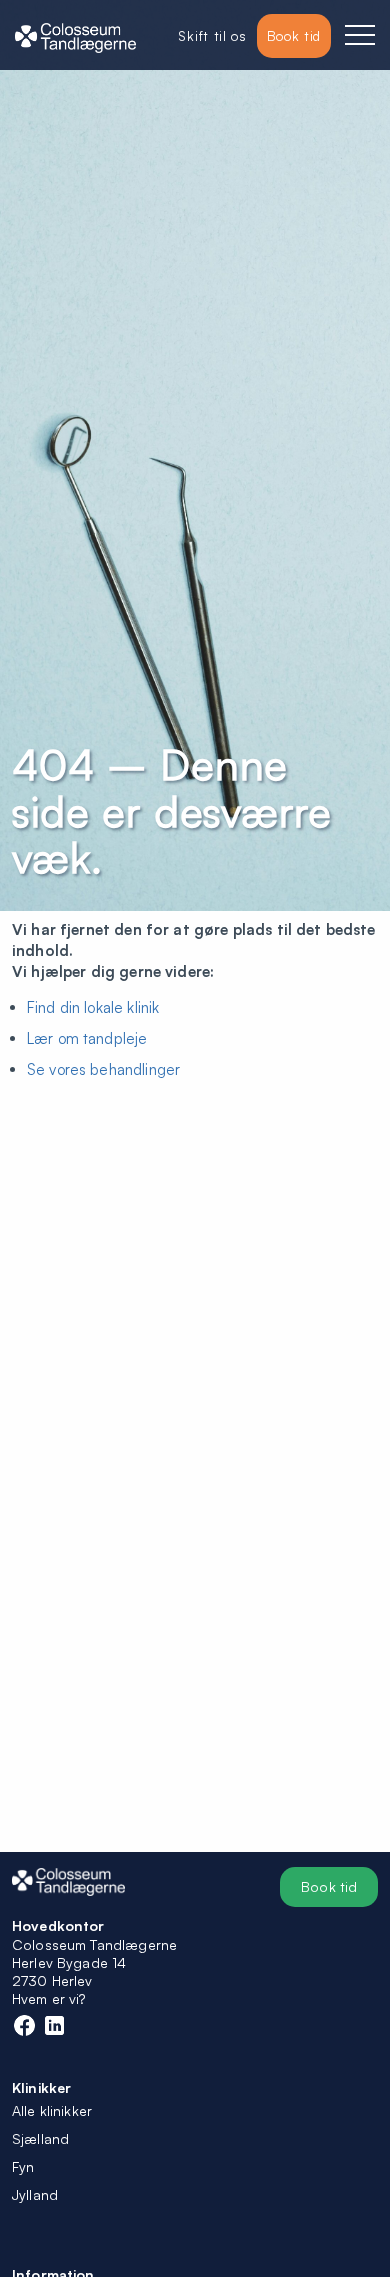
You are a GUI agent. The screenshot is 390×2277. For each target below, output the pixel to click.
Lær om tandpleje (87, 1038)
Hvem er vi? (49, 1998)
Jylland (35, 2194)
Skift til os (212, 35)
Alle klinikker (52, 2110)
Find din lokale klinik (93, 1007)
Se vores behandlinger (103, 1069)
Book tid (329, 1886)
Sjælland (40, 2138)
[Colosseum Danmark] (75, 36)
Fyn (23, 2166)
